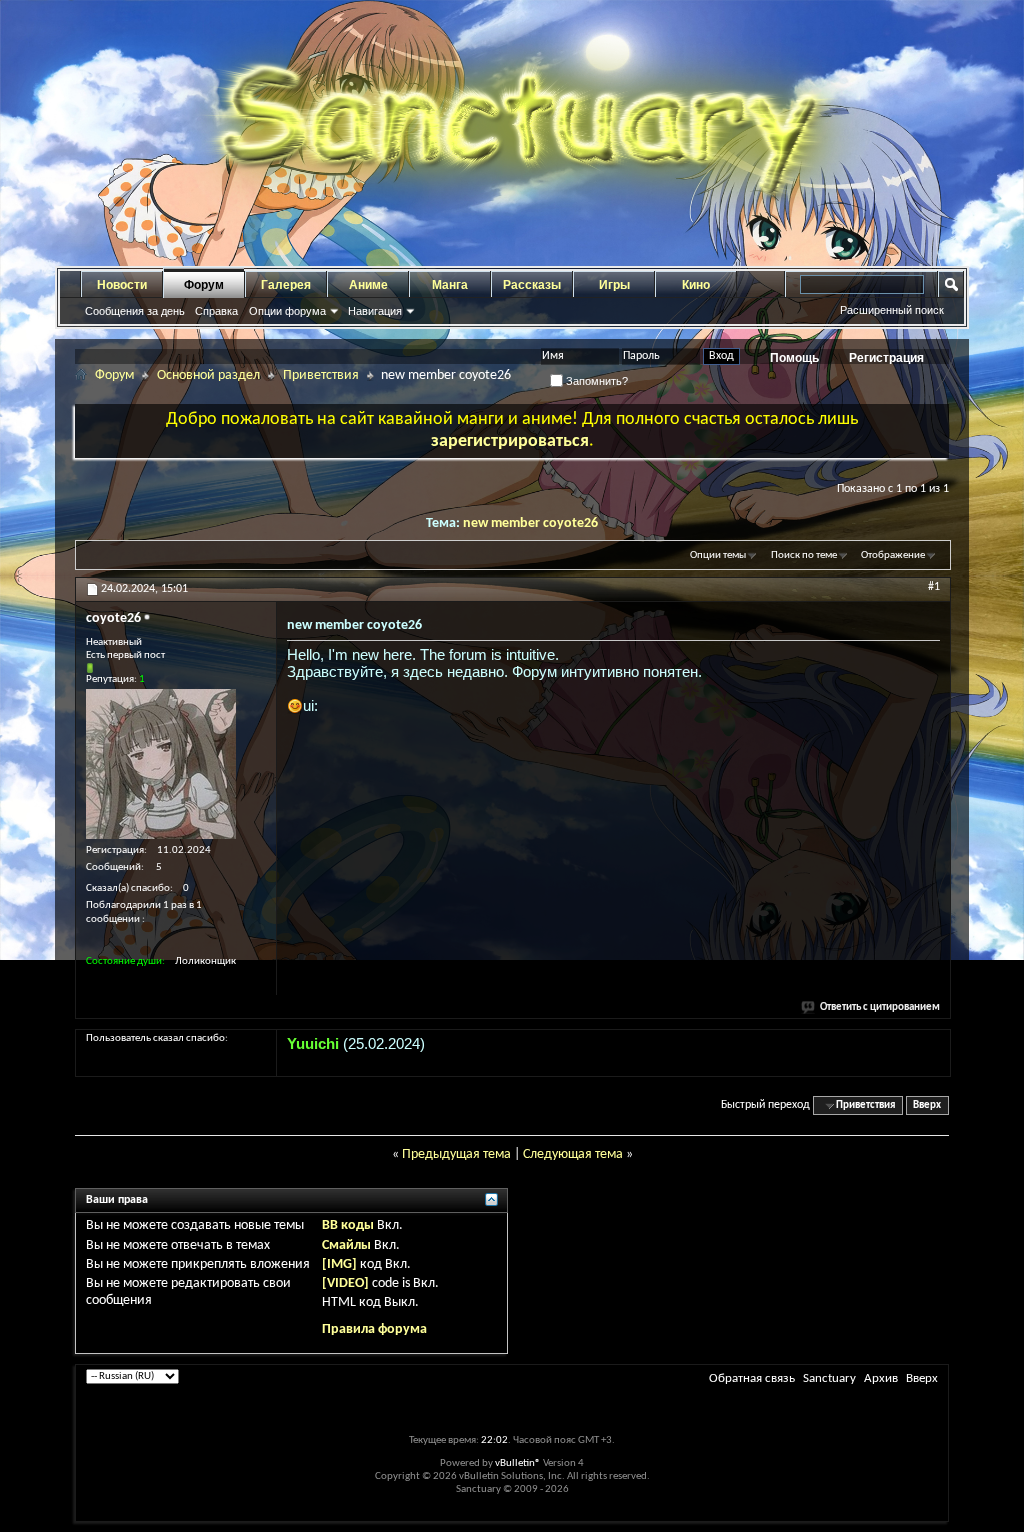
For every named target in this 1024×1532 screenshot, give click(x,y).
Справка (216, 311)
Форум (204, 285)
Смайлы (346, 1245)
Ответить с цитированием (880, 1007)
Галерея (286, 285)
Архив (881, 1378)
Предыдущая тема (456, 1154)
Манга (450, 285)
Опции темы (718, 555)
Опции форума (287, 311)
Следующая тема (573, 1154)
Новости (122, 285)
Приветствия (321, 375)
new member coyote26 (530, 523)
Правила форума (374, 1329)
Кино (696, 285)
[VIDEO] (345, 1283)
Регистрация (886, 358)
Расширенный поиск (892, 310)
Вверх (927, 1105)
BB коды (348, 1225)
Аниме (368, 285)
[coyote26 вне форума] (161, 764)
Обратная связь (752, 1378)
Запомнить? (595, 381)
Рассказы (532, 285)
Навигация (375, 311)
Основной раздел (208, 375)
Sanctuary (829, 1378)
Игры (614, 285)
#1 (934, 587)
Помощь (794, 358)
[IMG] (339, 1264)
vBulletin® (518, 1463)
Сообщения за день (135, 311)
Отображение (893, 555)
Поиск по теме (804, 555)
